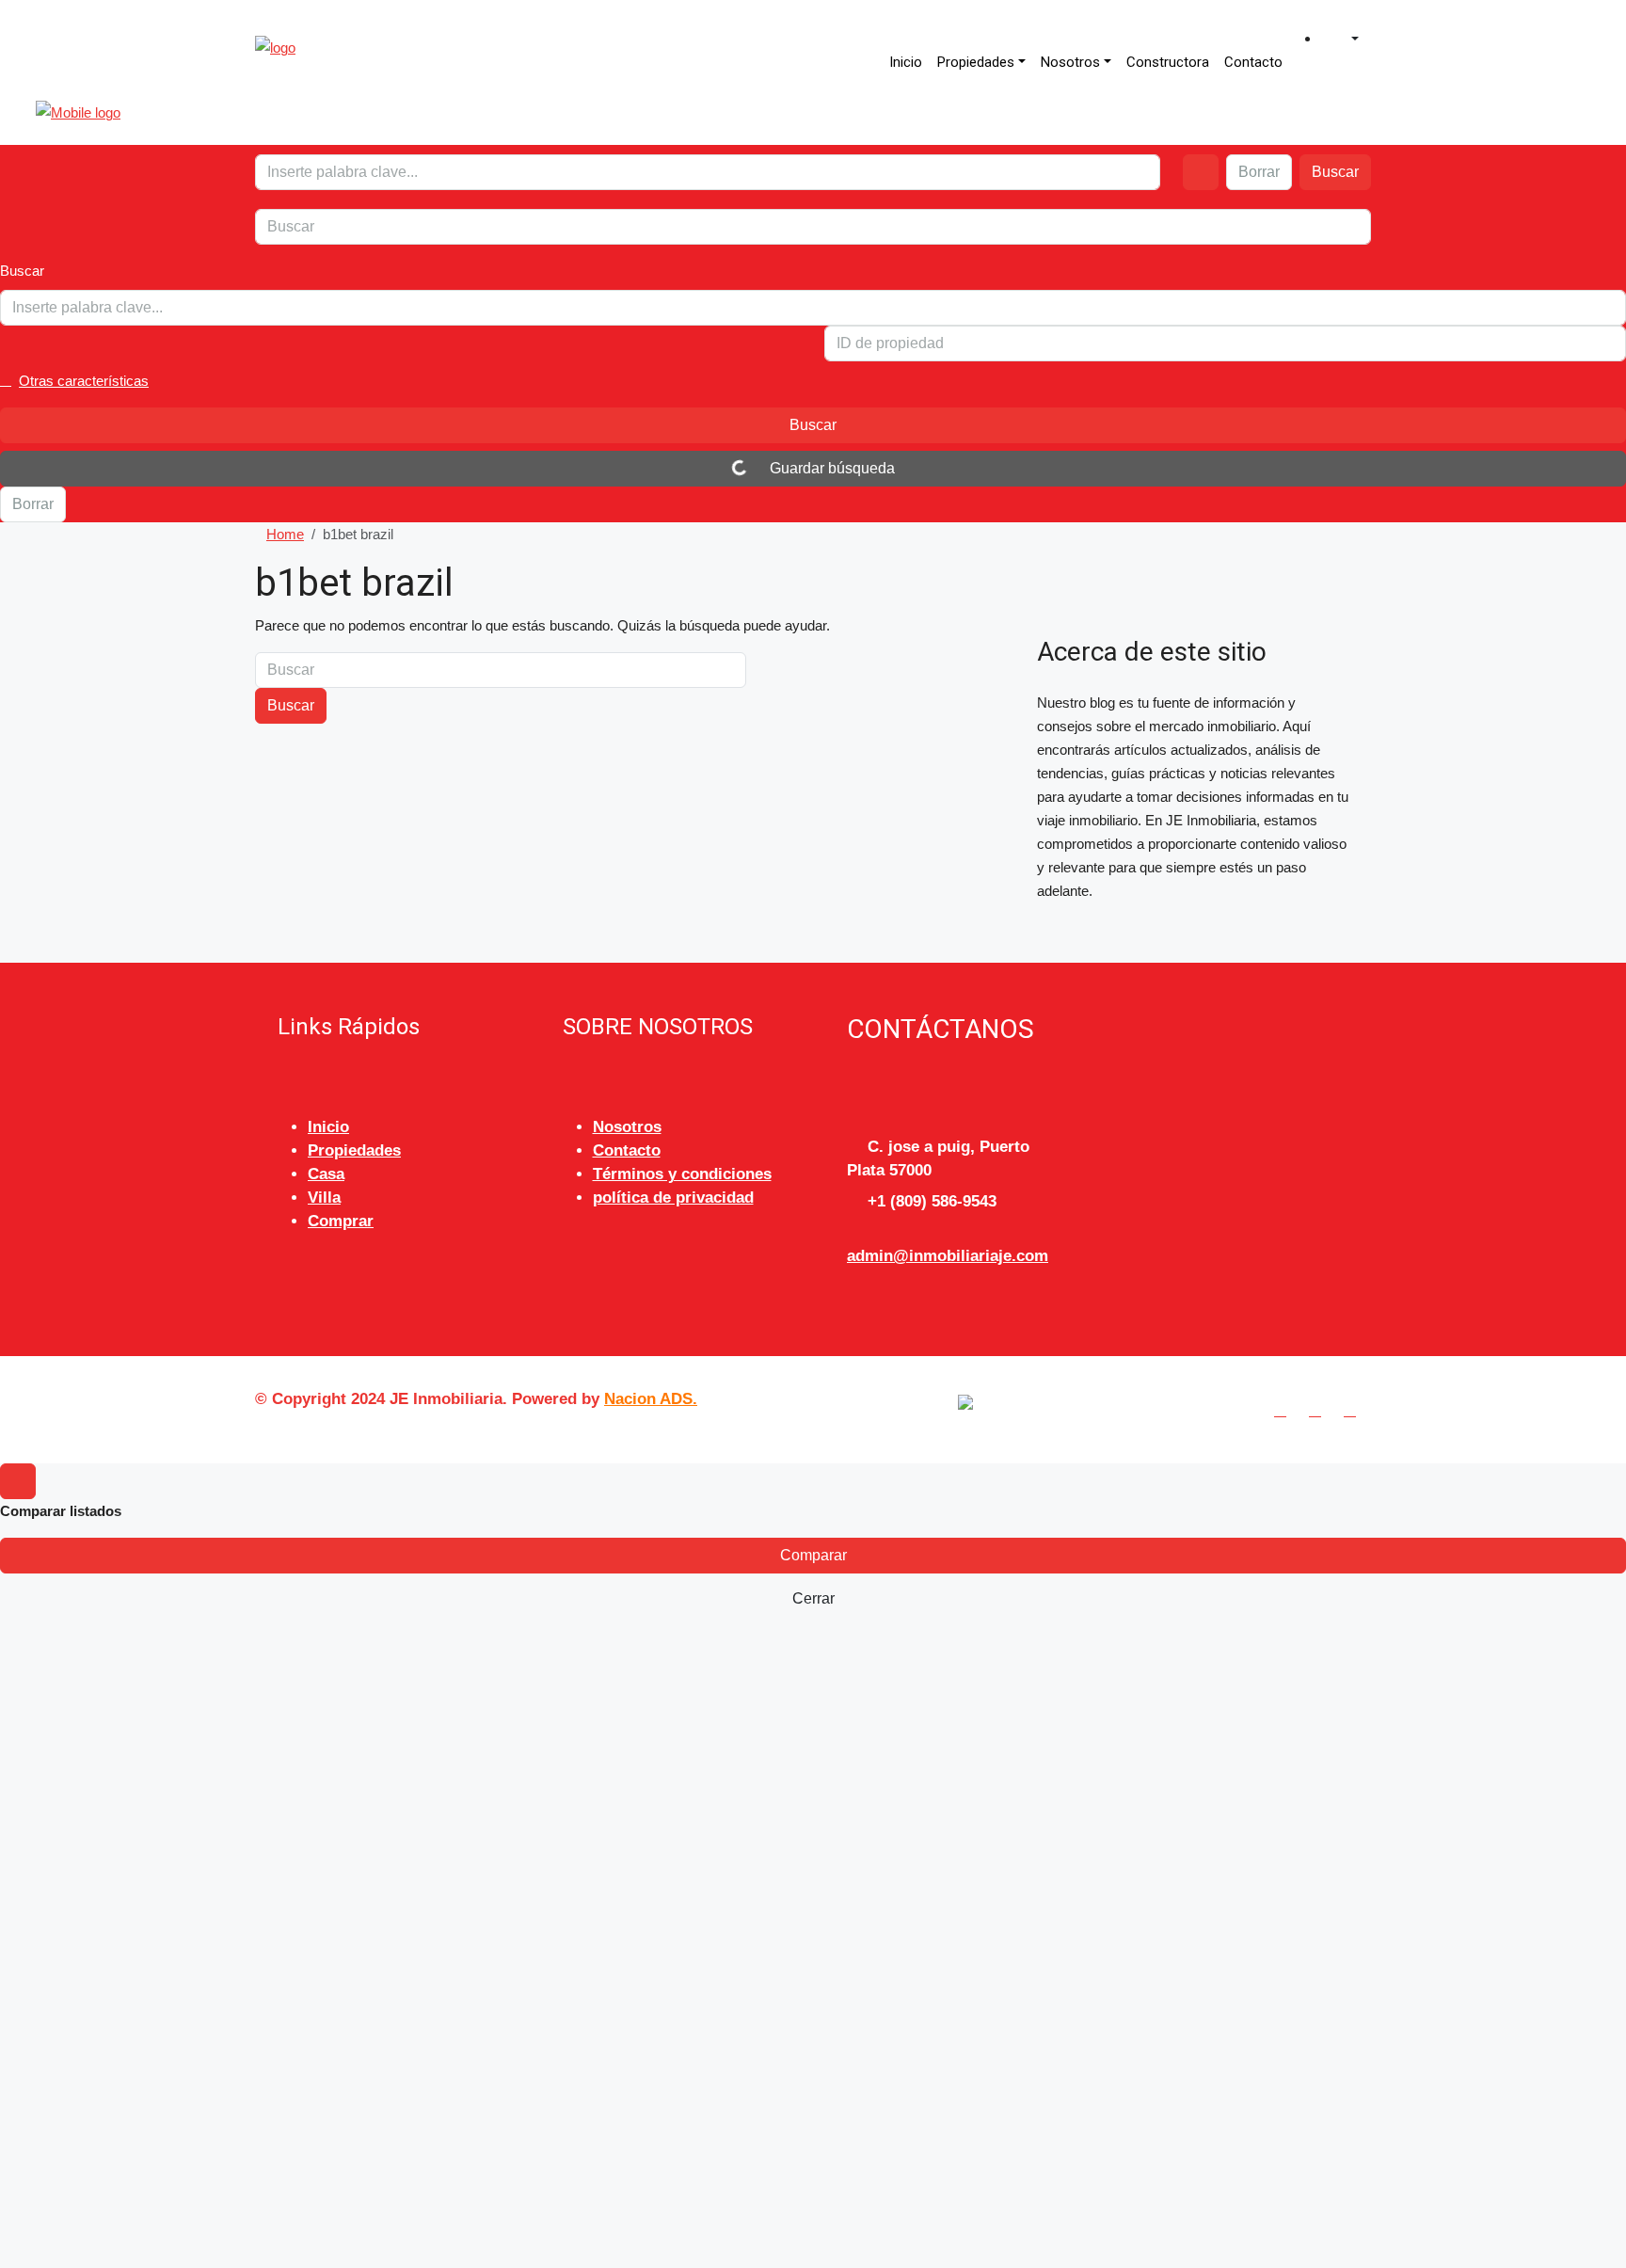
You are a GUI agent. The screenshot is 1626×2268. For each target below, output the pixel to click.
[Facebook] (1284, 1410)
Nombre (114, 1981)
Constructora (1168, 62)
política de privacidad (673, 1198)
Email (107, 2058)
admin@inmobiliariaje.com (948, 1256)
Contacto (1253, 62)
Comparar (813, 1555)
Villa (324, 1198)
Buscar (1335, 172)
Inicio (906, 62)
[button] (813, 381)
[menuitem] (1346, 40)
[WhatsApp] (1354, 1410)
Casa (326, 1174)
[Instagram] (1319, 1410)
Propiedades (976, 62)
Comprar (341, 1221)
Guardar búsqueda (830, 468)
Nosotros (1070, 62)
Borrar (1259, 172)
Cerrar (813, 1598)
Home (285, 534)
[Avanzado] (1201, 172)
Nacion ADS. (651, 1399)
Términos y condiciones (682, 1174)
